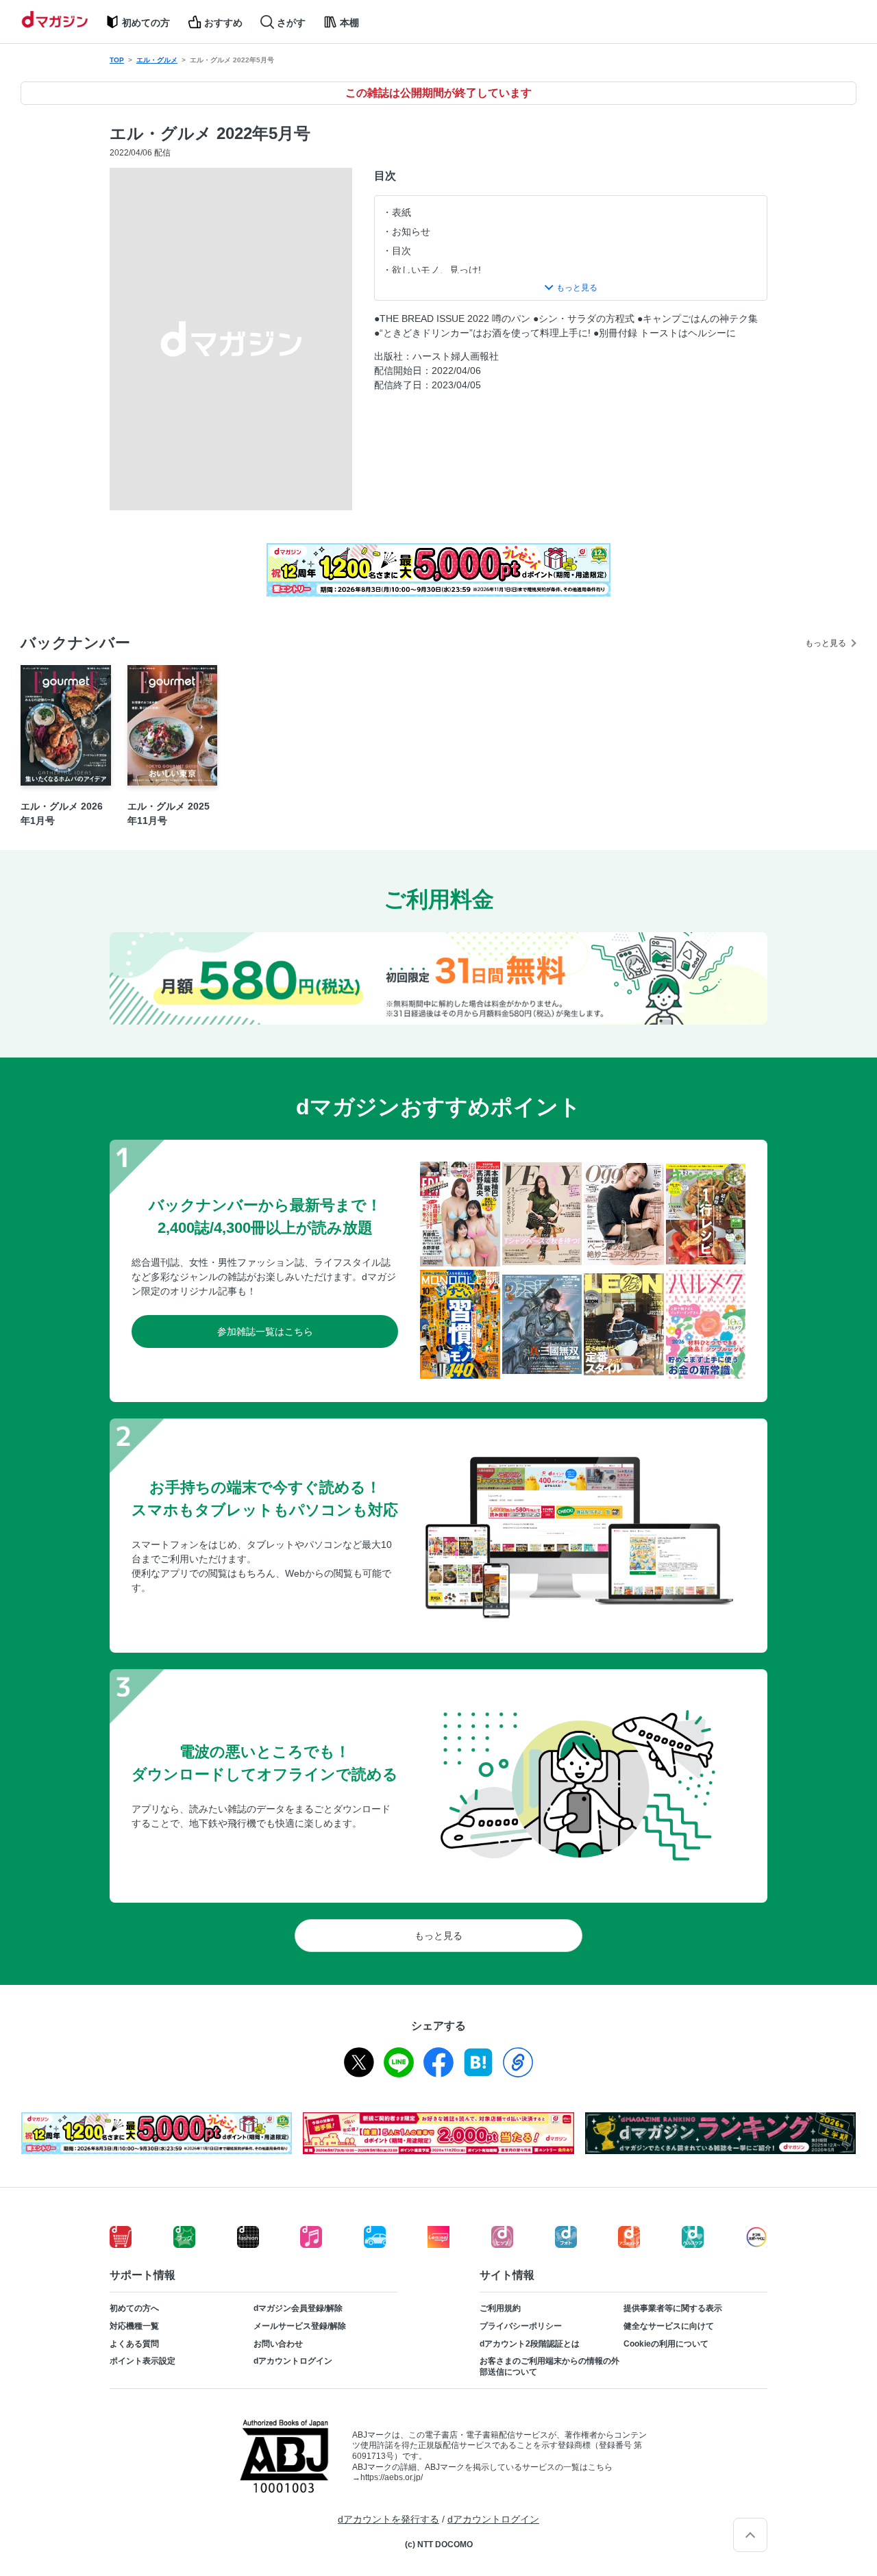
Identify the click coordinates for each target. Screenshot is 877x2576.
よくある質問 (134, 2344)
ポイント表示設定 (143, 2361)
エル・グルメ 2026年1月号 (62, 813)
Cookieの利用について (666, 2344)
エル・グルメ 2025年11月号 (169, 813)
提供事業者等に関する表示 (673, 2308)
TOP (117, 60)
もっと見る (826, 643)
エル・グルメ (157, 60)
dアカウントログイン (293, 2361)
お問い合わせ (278, 2344)
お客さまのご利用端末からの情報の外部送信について (549, 2366)
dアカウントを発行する (388, 2519)
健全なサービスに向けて (669, 2326)
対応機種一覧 (134, 2326)
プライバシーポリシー (521, 2326)
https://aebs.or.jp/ (392, 2477)
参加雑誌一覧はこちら (265, 1331)
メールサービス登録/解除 (300, 2326)
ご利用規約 (500, 2308)
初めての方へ (134, 2308)
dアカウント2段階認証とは (530, 2344)
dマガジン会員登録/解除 (298, 2308)
